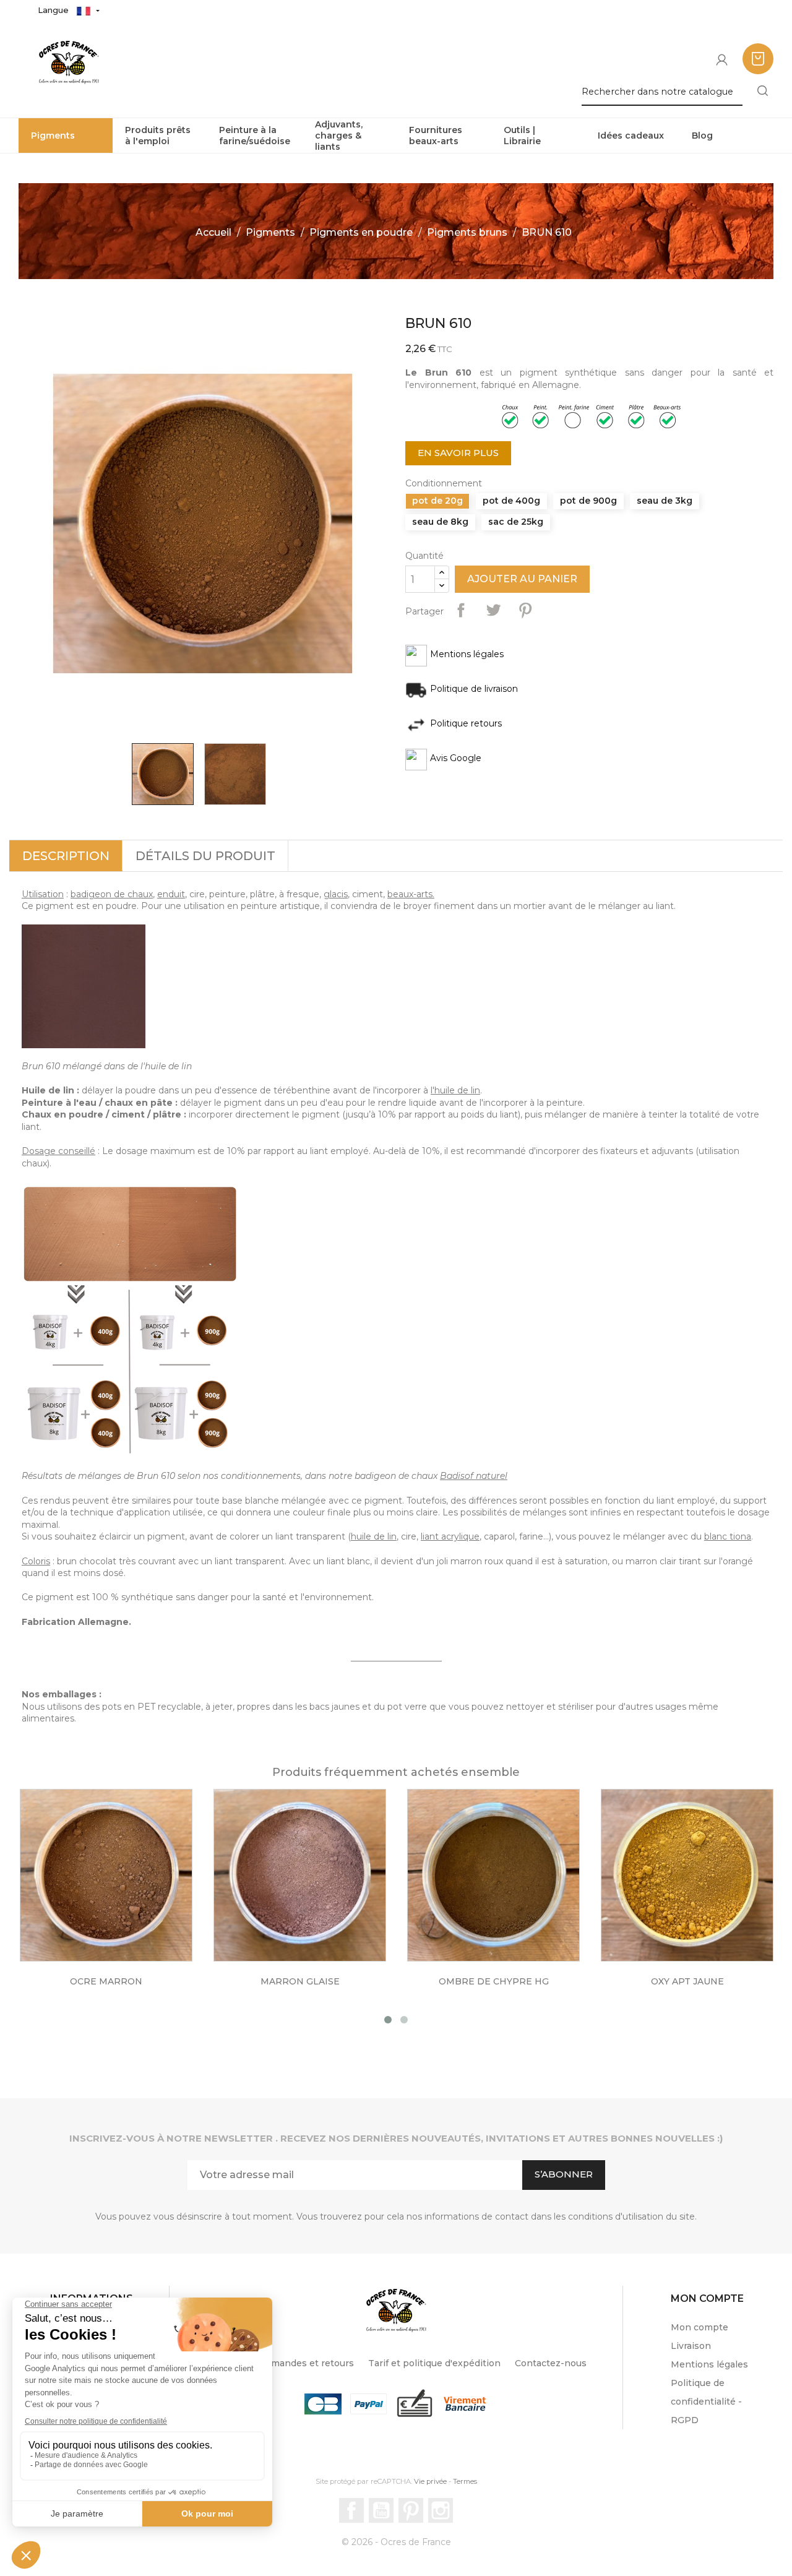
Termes (465, 2481)
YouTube (381, 2510)
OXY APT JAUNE (687, 1981)
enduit (171, 894)
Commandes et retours (302, 2363)
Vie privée (430, 2481)
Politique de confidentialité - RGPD (706, 2402)
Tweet (493, 610)
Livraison (691, 2346)
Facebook (351, 2510)
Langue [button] (54, 10)
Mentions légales (709, 2364)
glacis (336, 894)
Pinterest (525, 610)
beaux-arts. (411, 894)
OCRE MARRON (106, 1981)
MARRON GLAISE (300, 1981)
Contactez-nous (551, 2363)
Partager (461, 610)
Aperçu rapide (119, 1889)
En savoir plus (458, 453)
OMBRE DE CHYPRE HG (494, 1981)
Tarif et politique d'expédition (434, 2363)
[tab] (66, 856)
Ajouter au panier (522, 579)
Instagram (441, 2510)
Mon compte (699, 2327)
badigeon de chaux (112, 894)
